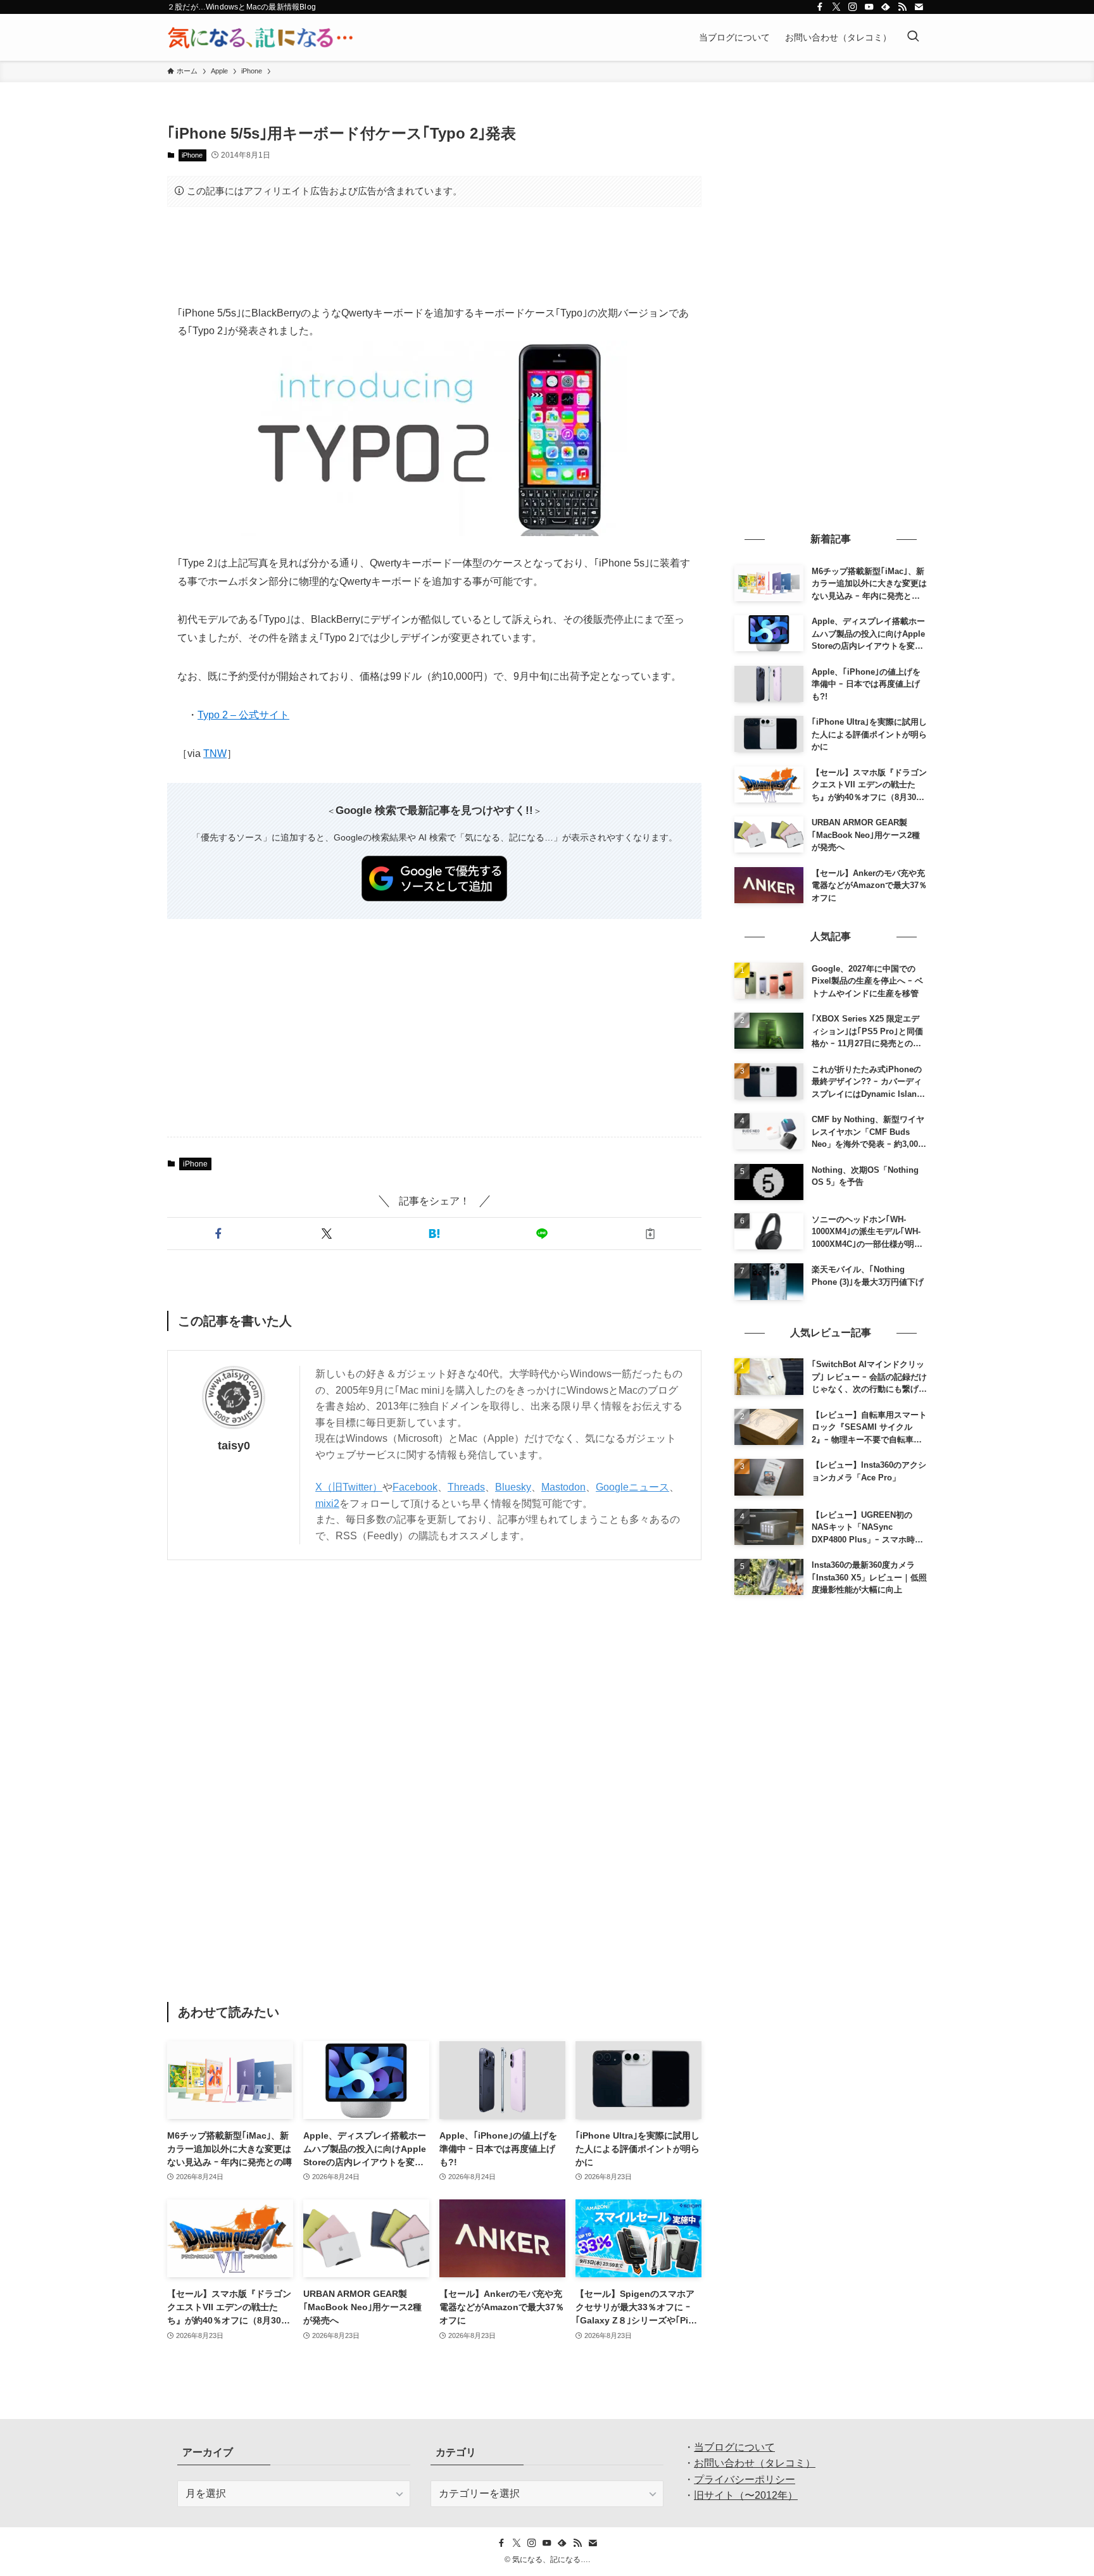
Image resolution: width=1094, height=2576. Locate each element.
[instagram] (853, 7)
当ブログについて (734, 2447)
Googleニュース (632, 1487)
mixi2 (327, 1504)
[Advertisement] (434, 256)
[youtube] (869, 7)
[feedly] (886, 7)
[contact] (919, 7)
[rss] (902, 7)
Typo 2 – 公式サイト (243, 715)
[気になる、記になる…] (260, 37)
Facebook (415, 1487)
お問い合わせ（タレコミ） (755, 2463)
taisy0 (234, 1446)
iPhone (192, 155)
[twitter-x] (836, 7)
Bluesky (513, 1487)
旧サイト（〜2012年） (746, 2495)
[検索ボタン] (913, 37)
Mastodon (563, 1487)
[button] (218, 1234)
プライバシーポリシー (745, 2479)
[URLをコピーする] (650, 1234)
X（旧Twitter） (349, 1487)
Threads (466, 1487)
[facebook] (820, 7)
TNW (215, 753)
